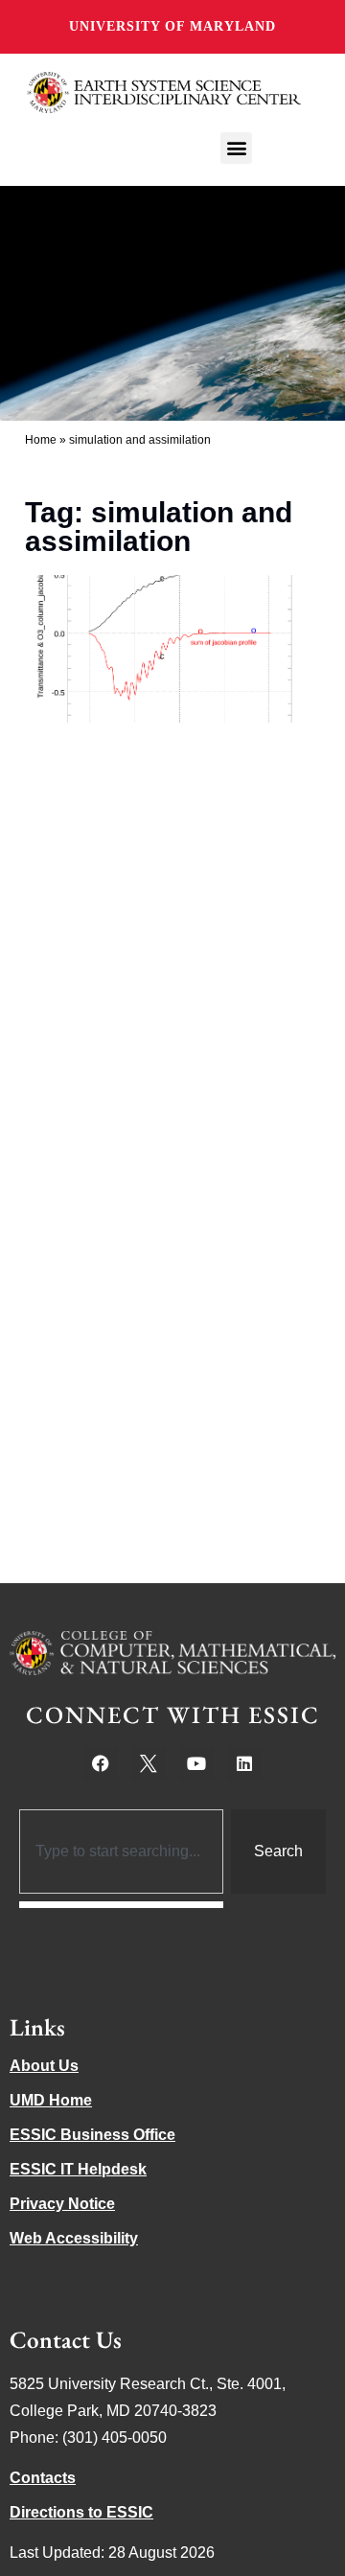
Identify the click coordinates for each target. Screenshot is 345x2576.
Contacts (43, 2478)
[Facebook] (101, 1763)
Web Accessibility (74, 2238)
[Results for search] (121, 1905)
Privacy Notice (62, 2204)
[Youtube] (196, 1763)
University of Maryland (172, 26)
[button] (236, 148)
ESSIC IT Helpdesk (78, 2169)
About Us (44, 2066)
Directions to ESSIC (81, 2512)
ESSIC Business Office (92, 2135)
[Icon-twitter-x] (149, 1763)
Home (41, 440)
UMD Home (51, 2100)
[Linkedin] (244, 1763)
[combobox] (121, 1851)
